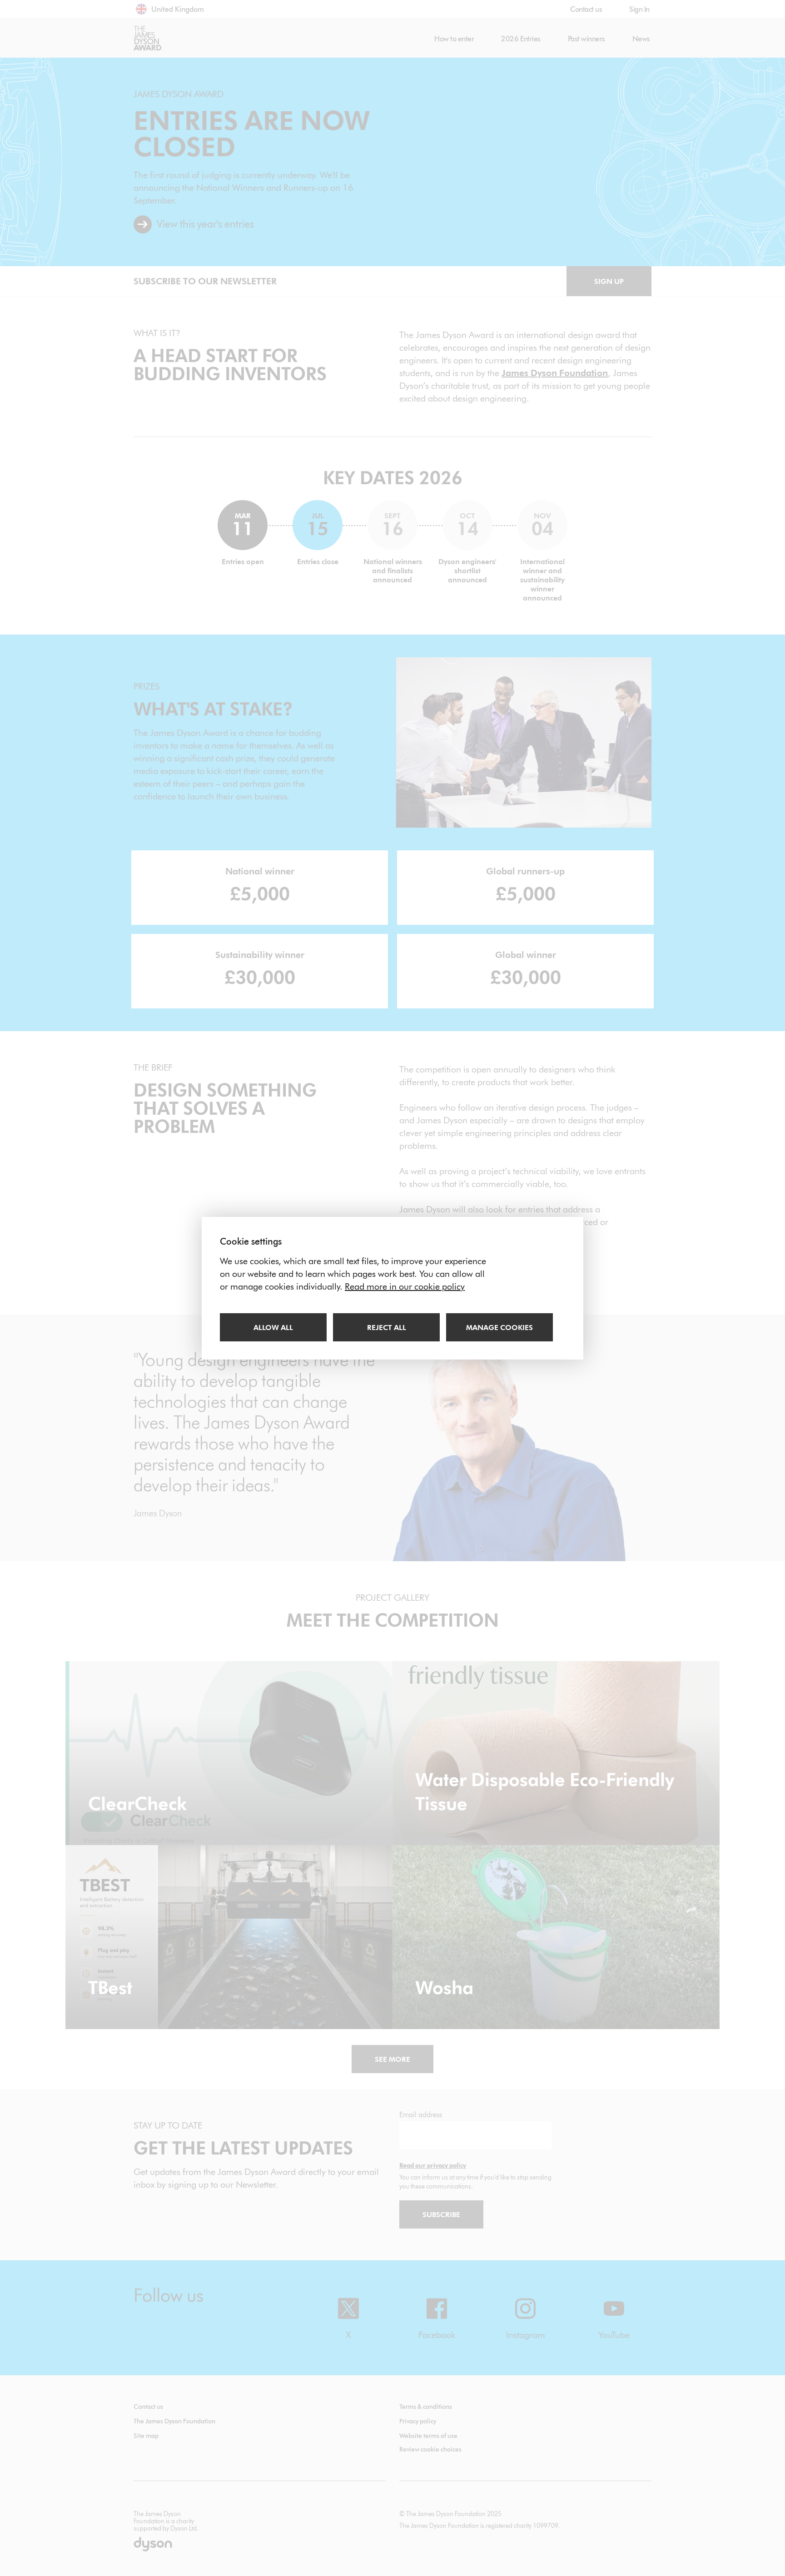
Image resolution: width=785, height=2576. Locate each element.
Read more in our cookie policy (405, 1286)
